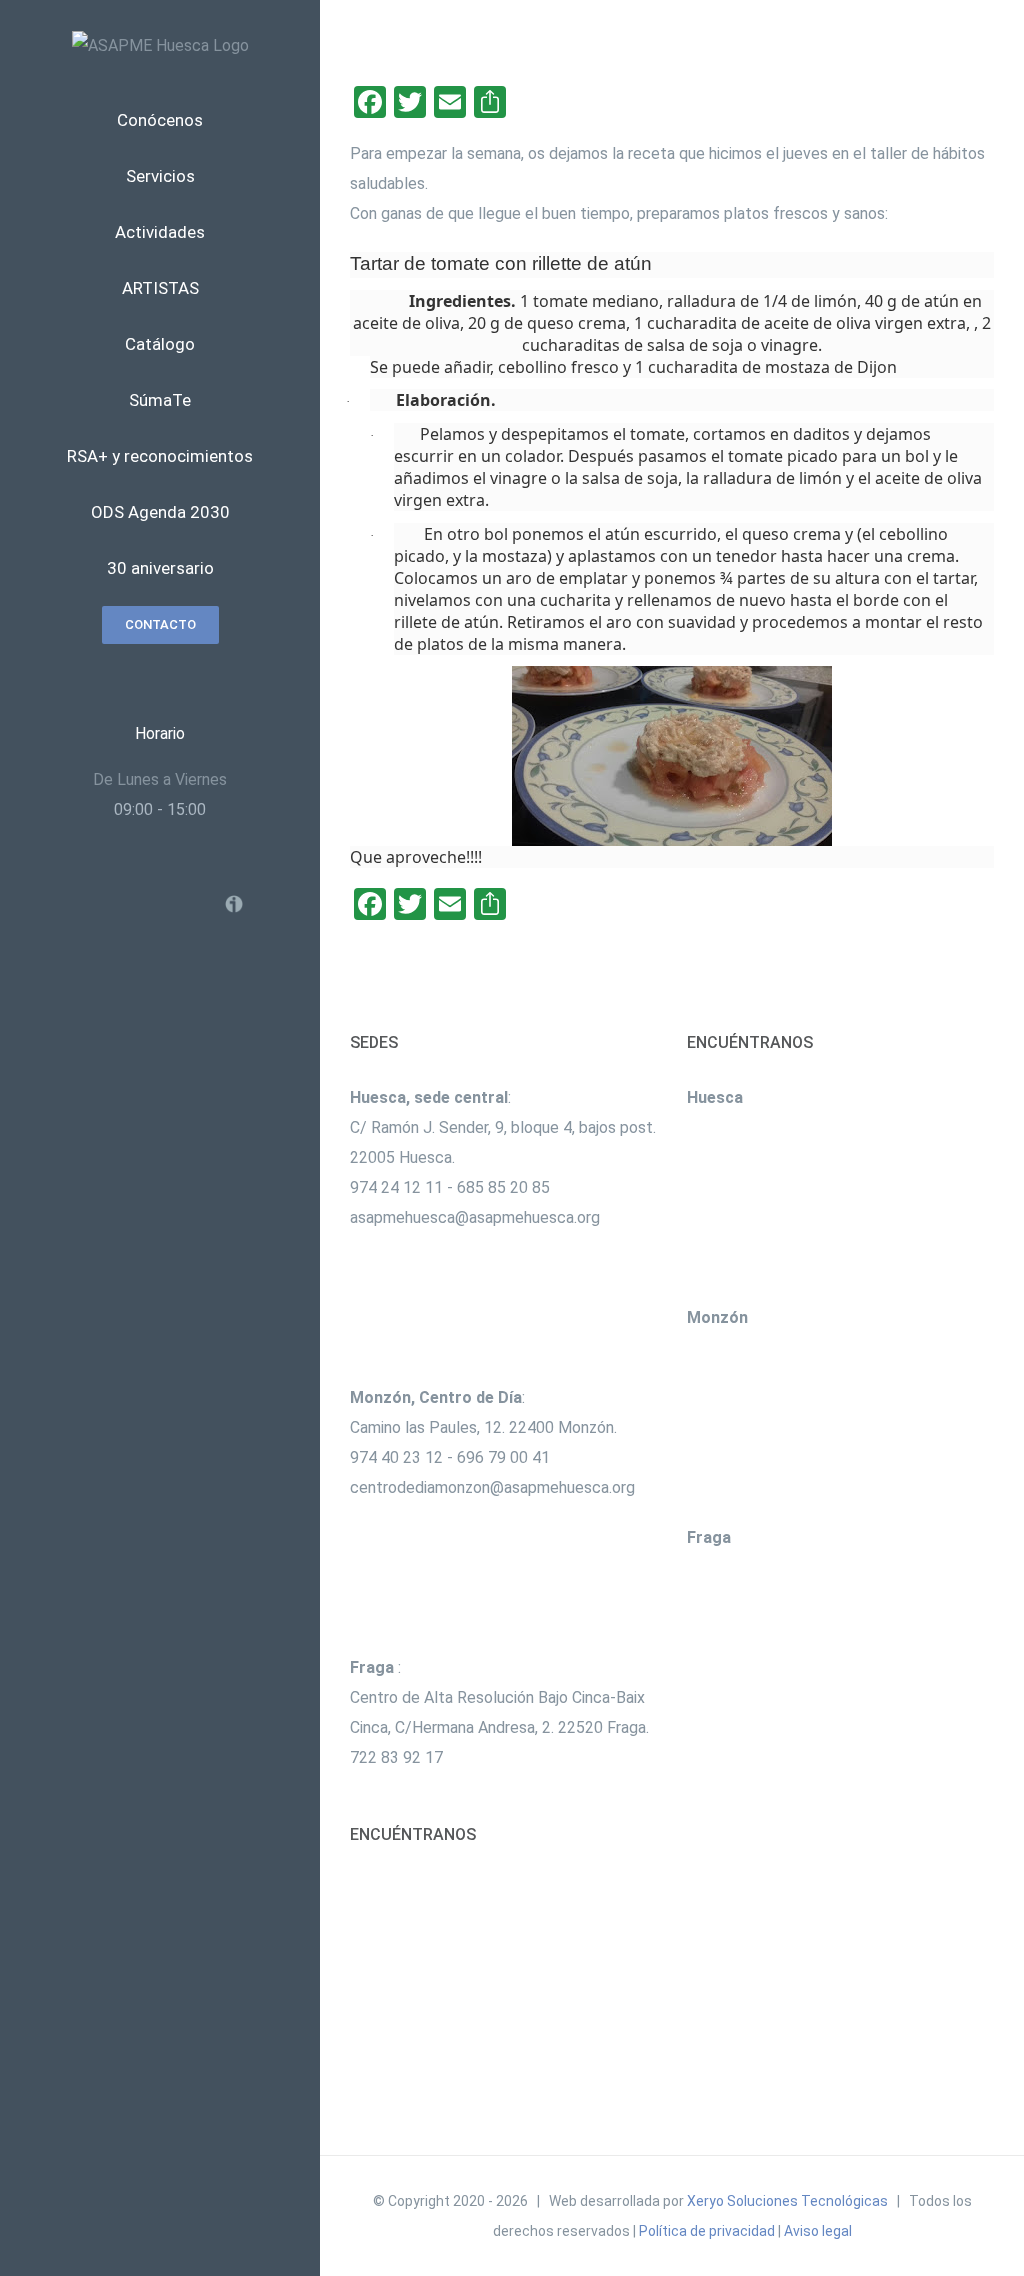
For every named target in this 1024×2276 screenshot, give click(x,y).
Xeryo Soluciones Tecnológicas (787, 2201)
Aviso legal (818, 2231)
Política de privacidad (707, 2231)
